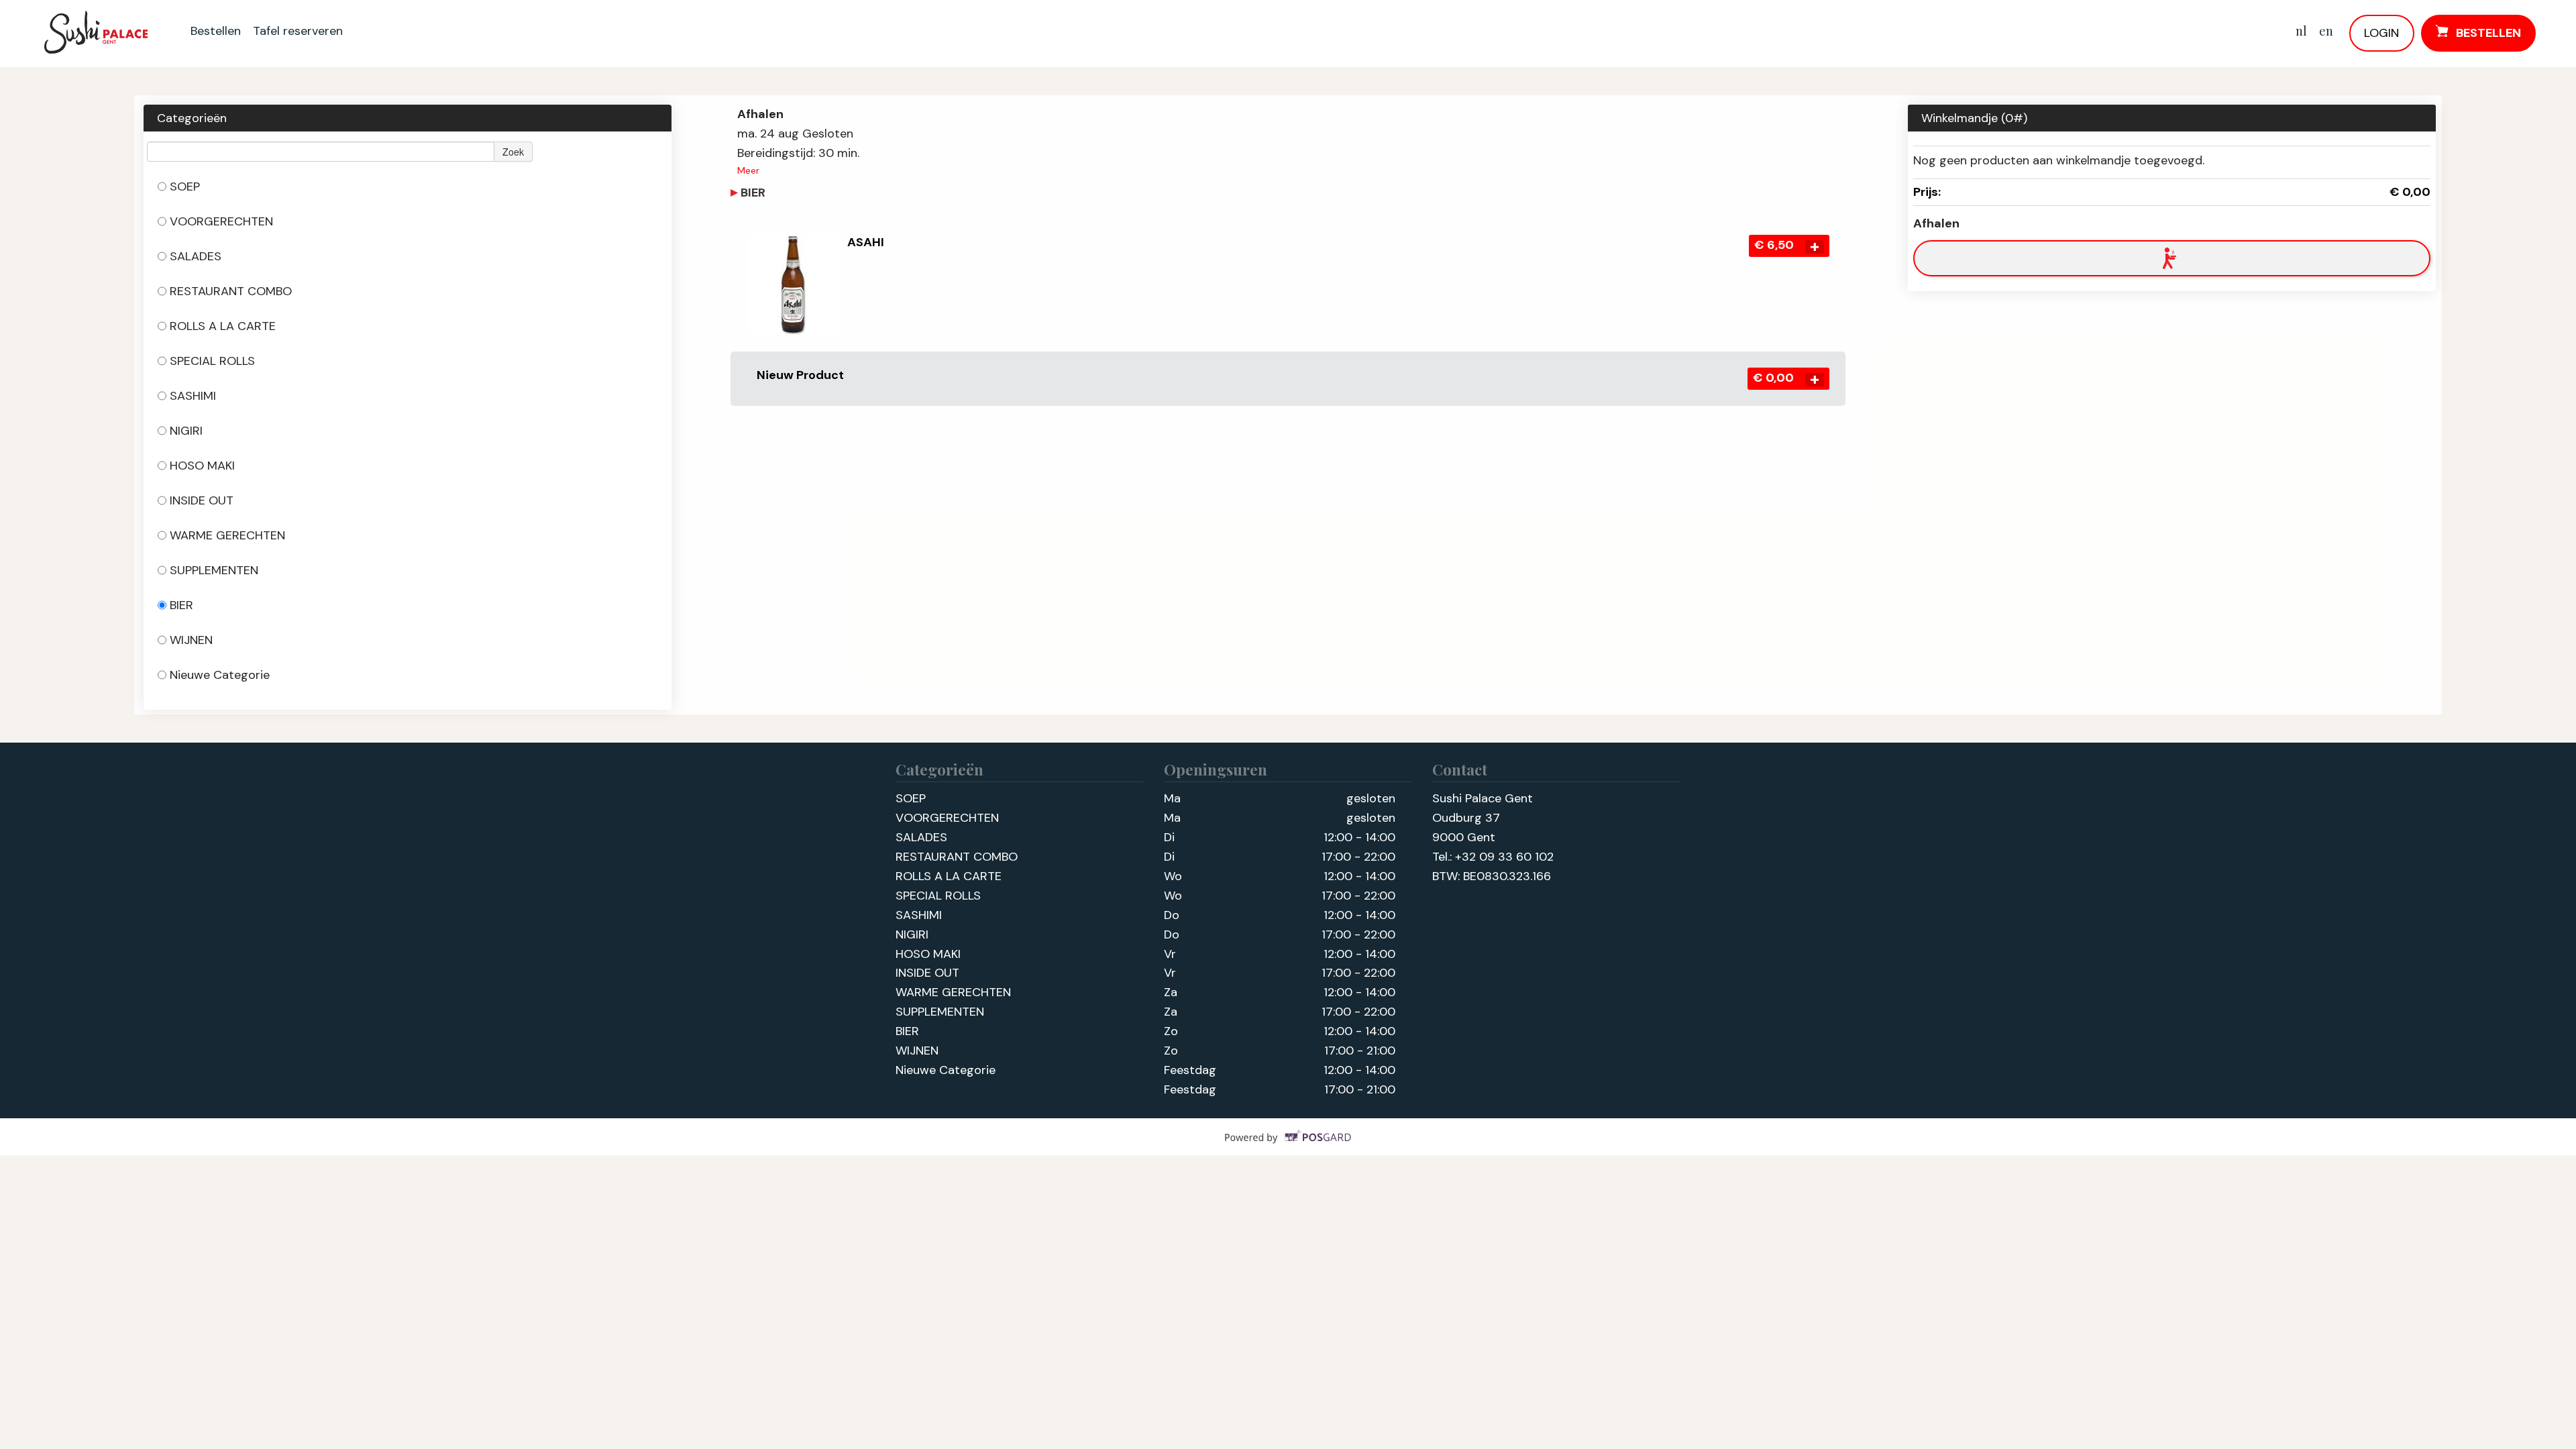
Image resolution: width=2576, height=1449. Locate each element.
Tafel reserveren (298, 31)
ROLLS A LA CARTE (223, 326)
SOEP (185, 186)
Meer (748, 170)
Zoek (513, 152)
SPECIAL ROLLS (212, 361)
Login (2381, 33)
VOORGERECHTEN (221, 221)
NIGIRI (186, 431)
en (2326, 31)
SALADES (196, 256)
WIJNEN (191, 640)
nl (2301, 31)
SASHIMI (193, 396)
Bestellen (216, 31)
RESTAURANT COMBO (231, 291)
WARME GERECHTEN (227, 535)
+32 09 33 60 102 (1504, 857)
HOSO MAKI (202, 466)
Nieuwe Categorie (220, 675)
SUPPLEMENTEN (214, 570)
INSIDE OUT (202, 500)
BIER (181, 605)
